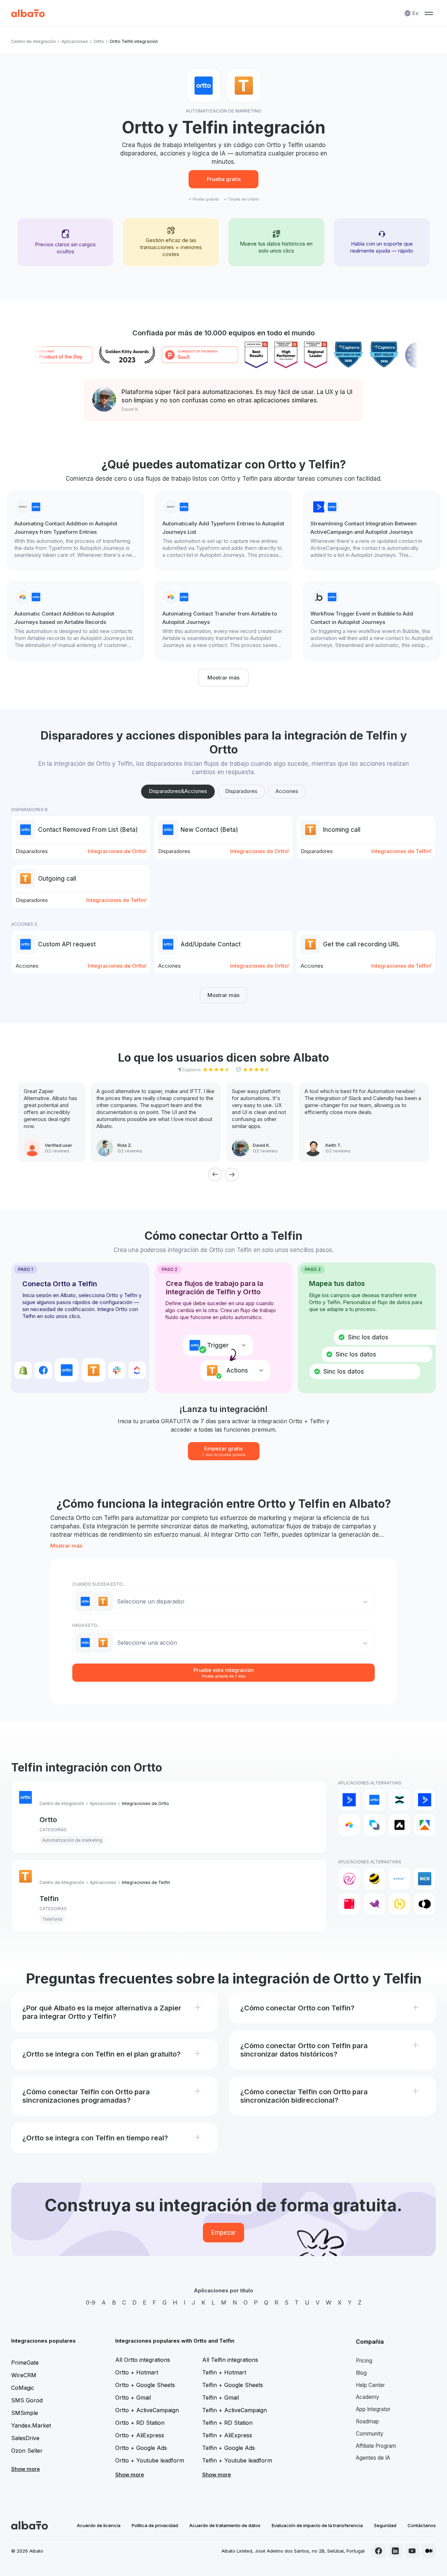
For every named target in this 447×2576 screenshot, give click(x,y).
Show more (25, 2469)
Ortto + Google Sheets (145, 2385)
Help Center (370, 2385)
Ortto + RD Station (140, 2423)
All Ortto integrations (143, 2360)
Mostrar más (223, 678)
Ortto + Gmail (133, 2397)
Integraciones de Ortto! (117, 851)
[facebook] (379, 2551)
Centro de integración (34, 41)
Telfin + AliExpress (227, 2435)
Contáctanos (422, 2525)
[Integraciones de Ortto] (374, 1800)
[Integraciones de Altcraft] (374, 1825)
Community (370, 2434)
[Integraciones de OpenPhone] (425, 1904)
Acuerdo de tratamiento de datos (225, 2525)
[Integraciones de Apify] (425, 1825)
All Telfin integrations (230, 2360)
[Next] (232, 1174)
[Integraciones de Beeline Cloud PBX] (374, 1879)
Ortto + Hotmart (137, 2372)
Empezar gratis (224, 1451)
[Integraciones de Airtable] (349, 1825)
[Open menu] (429, 13)
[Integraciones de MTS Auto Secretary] (349, 1904)
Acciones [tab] (287, 791)
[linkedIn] (395, 2551)
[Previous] (215, 1174)
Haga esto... (86, 1625)
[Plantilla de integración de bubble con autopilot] (372, 621)
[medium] (429, 2551)
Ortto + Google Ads (141, 2448)
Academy (368, 2397)
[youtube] (412, 2551)
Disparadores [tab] (241, 791)
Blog (361, 2373)
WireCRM (24, 2375)
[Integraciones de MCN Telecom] (425, 1879)
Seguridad (385, 2525)
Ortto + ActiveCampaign (147, 2410)
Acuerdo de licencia (99, 2525)
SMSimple (25, 2413)
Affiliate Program (376, 2446)
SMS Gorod (27, 2400)
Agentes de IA (373, 2458)
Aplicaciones (75, 41)
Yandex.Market (31, 2425)
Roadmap (367, 2421)
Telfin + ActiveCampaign (235, 2410)
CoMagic (23, 2388)
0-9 (91, 2302)
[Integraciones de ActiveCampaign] (349, 1800)
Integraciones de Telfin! (401, 851)
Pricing (364, 2361)
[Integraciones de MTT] (374, 1904)
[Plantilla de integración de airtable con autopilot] (75, 621)
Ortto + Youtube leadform (150, 2460)
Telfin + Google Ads (229, 2448)
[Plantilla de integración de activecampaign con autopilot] (372, 531)
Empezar (223, 2233)
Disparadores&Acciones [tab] (178, 791)
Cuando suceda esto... (99, 1584)
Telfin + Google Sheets (233, 2385)
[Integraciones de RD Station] (400, 1800)
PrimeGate (25, 2363)
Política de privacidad (155, 2525)
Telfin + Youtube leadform (237, 2460)
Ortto (99, 41)
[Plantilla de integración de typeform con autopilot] (75, 531)
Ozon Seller (27, 2451)
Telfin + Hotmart (224, 2372)
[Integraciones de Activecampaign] (425, 1800)
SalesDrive (25, 2438)
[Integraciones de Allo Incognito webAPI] (349, 1879)
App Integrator (373, 2409)
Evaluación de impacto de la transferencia (317, 2525)
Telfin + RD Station (227, 2423)
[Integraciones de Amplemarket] (400, 1825)
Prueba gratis (224, 179)
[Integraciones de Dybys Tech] (400, 1879)
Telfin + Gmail (221, 2397)
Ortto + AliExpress (140, 2435)
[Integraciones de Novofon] (400, 1904)
